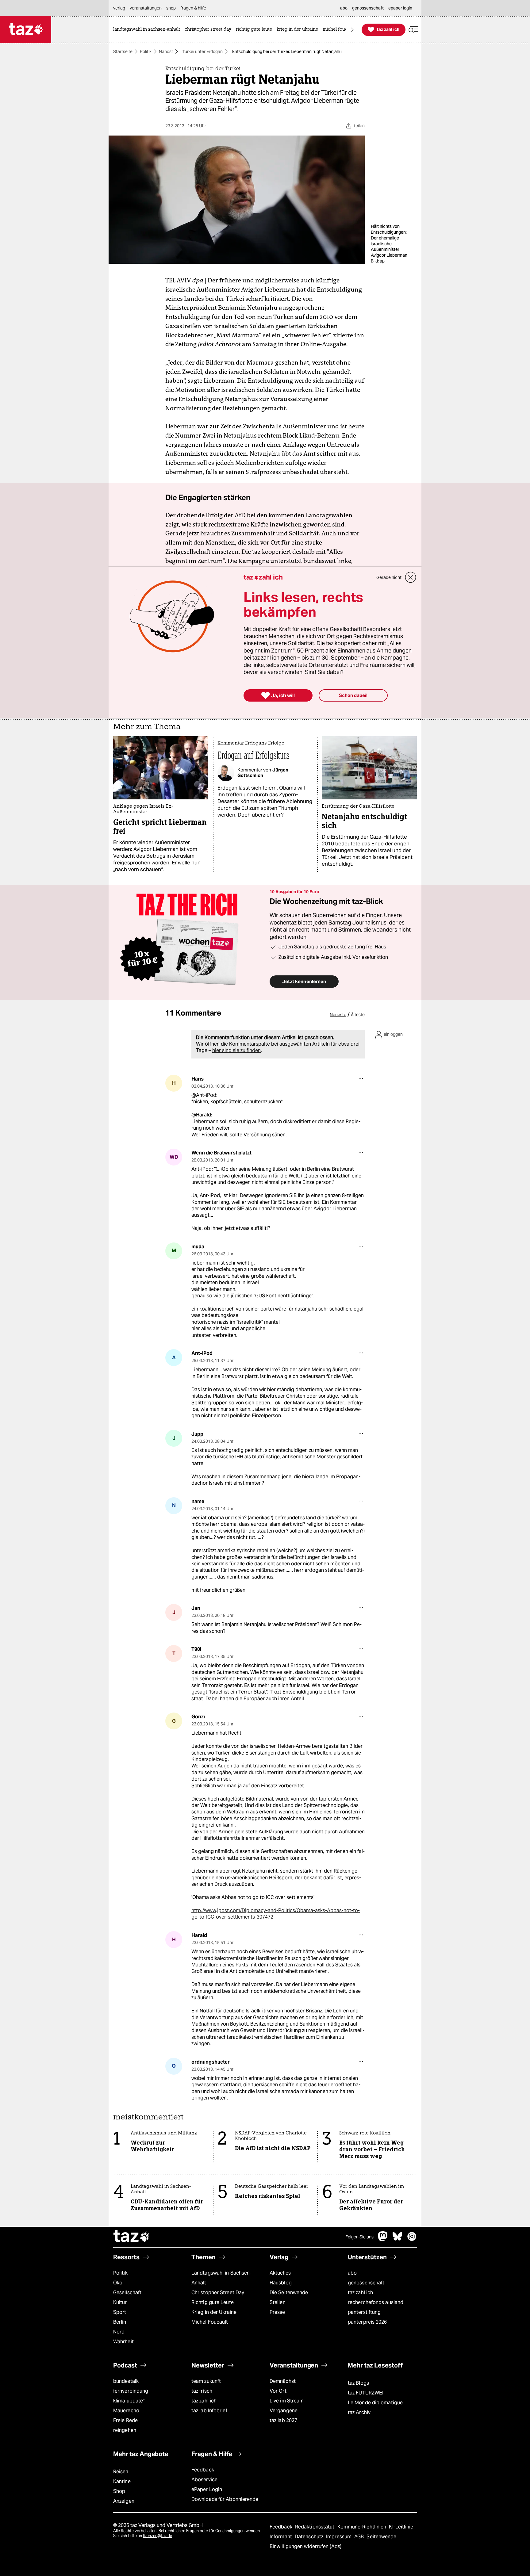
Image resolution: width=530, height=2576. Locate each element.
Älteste (358, 1015)
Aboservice (204, 2480)
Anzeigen (124, 2501)
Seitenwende (381, 2537)
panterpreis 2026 (367, 2322)
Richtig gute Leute (213, 2302)
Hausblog (281, 2283)
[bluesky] (397, 2239)
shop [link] (171, 8)
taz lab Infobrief (209, 2411)
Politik (146, 52)
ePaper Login (207, 2489)
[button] (413, 30)
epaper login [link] (400, 8)
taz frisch (202, 2391)
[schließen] (411, 577)
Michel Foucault (210, 2322)
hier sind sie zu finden (236, 1050)
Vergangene (284, 2411)
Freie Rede (125, 2420)
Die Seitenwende (289, 2293)
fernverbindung (131, 2391)
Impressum (339, 2537)
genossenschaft (366, 2283)
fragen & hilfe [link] (193, 8)
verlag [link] (119, 8)
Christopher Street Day (218, 2293)
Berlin (120, 2322)
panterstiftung (364, 2312)
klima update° (129, 2401)
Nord (119, 2332)
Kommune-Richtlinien (363, 2527)
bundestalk (126, 2381)
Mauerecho (126, 2411)
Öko (118, 2283)
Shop (119, 2491)
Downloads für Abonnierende (225, 2499)
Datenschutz (310, 2537)
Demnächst (283, 2381)
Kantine (122, 2481)
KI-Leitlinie (401, 2527)
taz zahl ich (360, 2293)
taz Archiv (359, 2412)
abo (352, 2273)
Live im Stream (287, 2401)
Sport (120, 2312)
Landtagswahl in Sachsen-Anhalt (221, 2278)
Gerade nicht (389, 577)
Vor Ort (278, 2391)
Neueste (338, 1015)
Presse (277, 2312)
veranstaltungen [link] (146, 8)
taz (132, 2237)
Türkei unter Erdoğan (203, 52)
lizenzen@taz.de (157, 2536)
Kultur (120, 2302)
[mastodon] (383, 2239)
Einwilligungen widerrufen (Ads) (305, 2546)
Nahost (166, 52)
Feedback (203, 2470)
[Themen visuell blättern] (352, 30)
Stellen (278, 2302)
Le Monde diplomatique (375, 2403)
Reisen (121, 2472)
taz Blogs (358, 2383)
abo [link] (344, 8)
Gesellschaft (127, 2293)
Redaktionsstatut (315, 2527)
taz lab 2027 (283, 2420)
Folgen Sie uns (359, 2237)
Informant (281, 2537)
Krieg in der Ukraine (214, 2312)
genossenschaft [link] (368, 8)
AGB (360, 2537)
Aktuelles (280, 2273)
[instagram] (412, 2239)
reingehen (125, 2430)
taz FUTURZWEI (366, 2393)
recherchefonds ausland (376, 2302)
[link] (148, 30)
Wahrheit (123, 2342)
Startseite (123, 52)
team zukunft (206, 2381)
